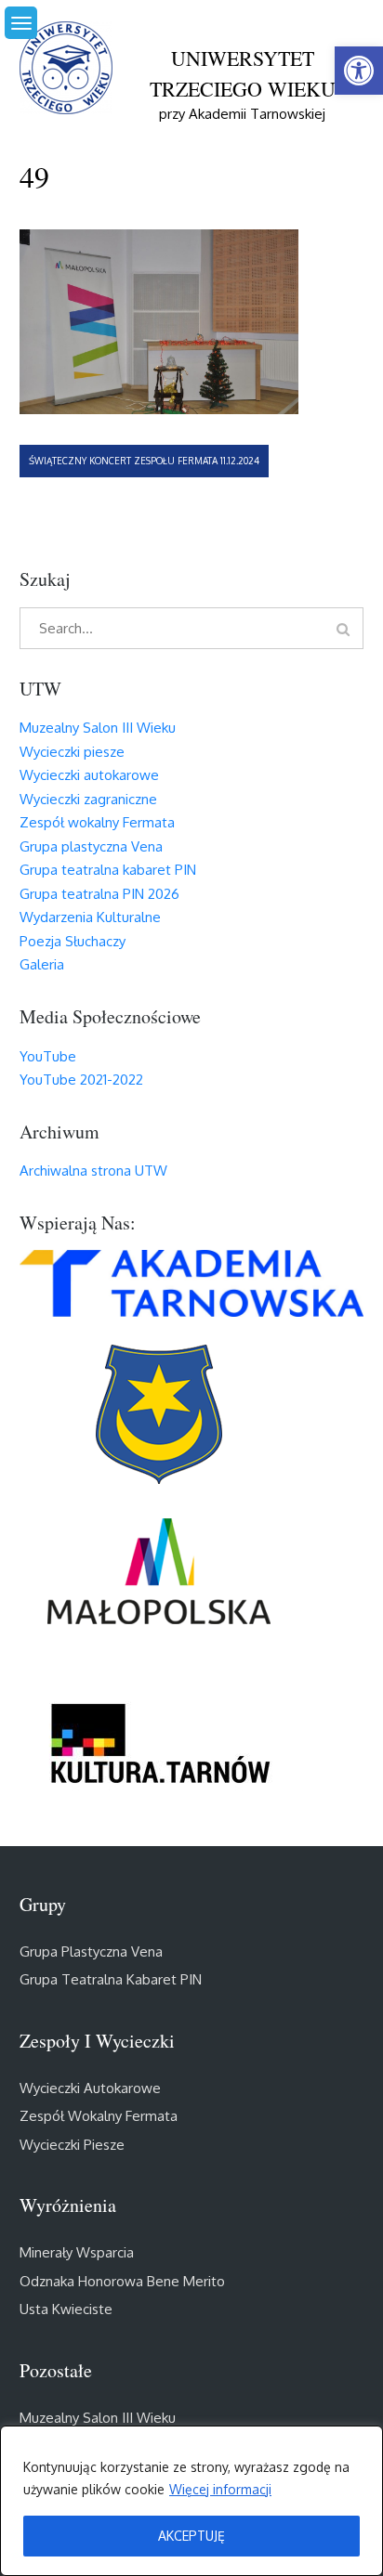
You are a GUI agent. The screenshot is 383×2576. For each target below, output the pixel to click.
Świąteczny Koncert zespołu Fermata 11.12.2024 (144, 461)
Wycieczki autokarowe (89, 775)
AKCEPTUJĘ (191, 2536)
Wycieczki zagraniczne (88, 799)
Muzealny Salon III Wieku (98, 728)
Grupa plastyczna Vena (91, 846)
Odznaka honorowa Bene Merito (122, 2281)
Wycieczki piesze (72, 752)
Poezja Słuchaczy (73, 941)
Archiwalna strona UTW (93, 1171)
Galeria (42, 964)
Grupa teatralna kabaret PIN (108, 870)
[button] (359, 71)
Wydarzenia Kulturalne (90, 917)
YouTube (48, 1056)
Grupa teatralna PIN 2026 (99, 894)
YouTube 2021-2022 (81, 1080)
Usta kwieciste (66, 2309)
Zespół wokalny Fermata (97, 822)
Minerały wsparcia (77, 2252)
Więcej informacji (220, 2489)
